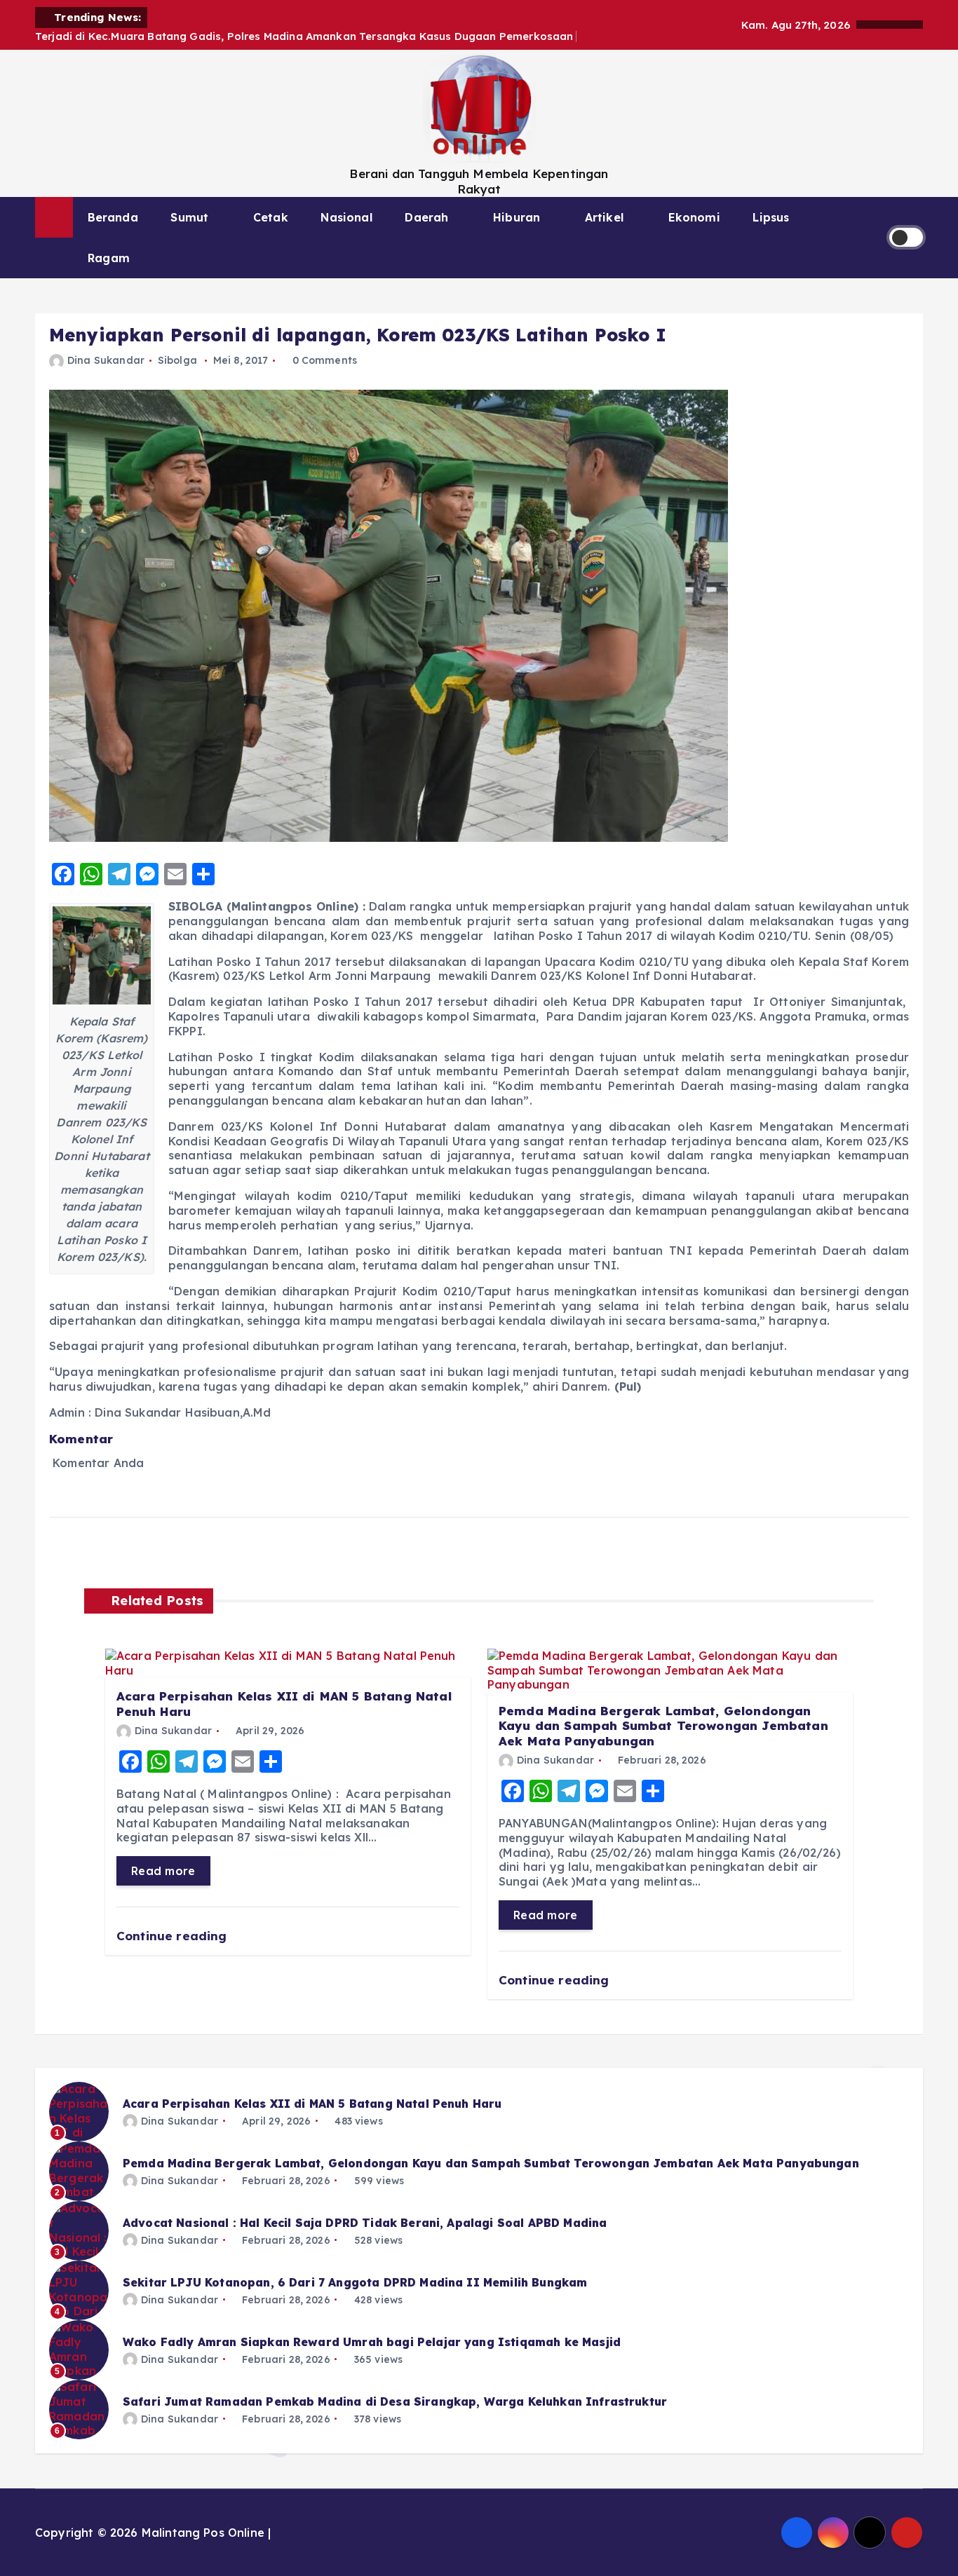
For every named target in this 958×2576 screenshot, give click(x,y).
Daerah (426, 217)
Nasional (346, 217)
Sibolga (177, 360)
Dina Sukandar (106, 360)
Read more (163, 1871)
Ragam (109, 258)
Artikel (604, 217)
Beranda (113, 217)
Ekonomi (694, 217)
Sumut (189, 217)
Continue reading (174, 1936)
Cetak (271, 217)
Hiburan (517, 217)
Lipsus (771, 217)
